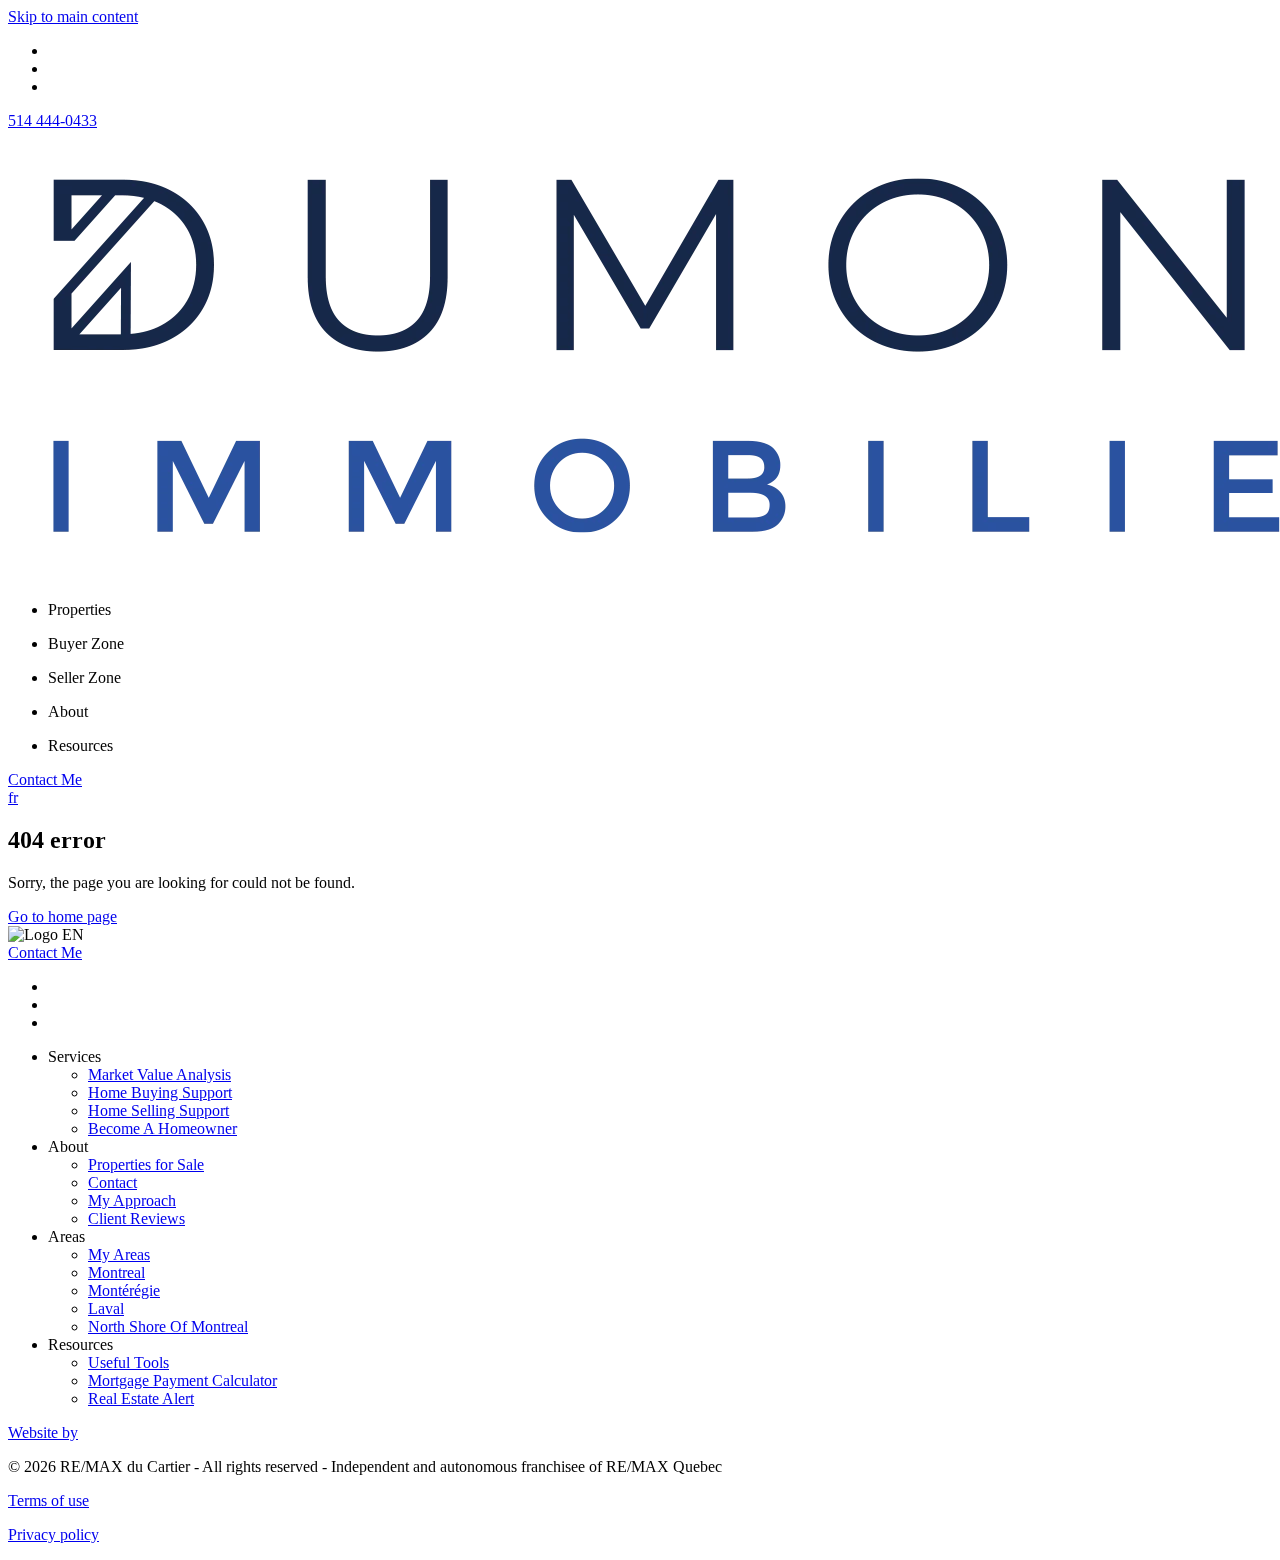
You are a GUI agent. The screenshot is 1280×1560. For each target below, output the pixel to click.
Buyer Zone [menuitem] (86, 643)
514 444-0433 (52, 120)
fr (13, 797)
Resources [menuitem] (80, 745)
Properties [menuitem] (79, 609)
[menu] (660, 610)
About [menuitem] (68, 711)
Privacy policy (53, 1534)
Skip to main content (73, 16)
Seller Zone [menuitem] (84, 677)
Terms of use (48, 1500)
